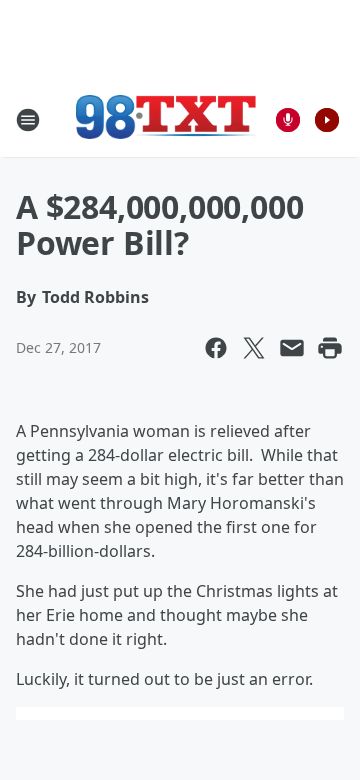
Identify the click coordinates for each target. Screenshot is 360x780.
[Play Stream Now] (327, 120)
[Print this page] (330, 348)
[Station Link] (166, 119)
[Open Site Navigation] (28, 120)
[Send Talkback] (288, 120)
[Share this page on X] (254, 348)
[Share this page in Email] (292, 348)
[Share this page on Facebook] (216, 348)
